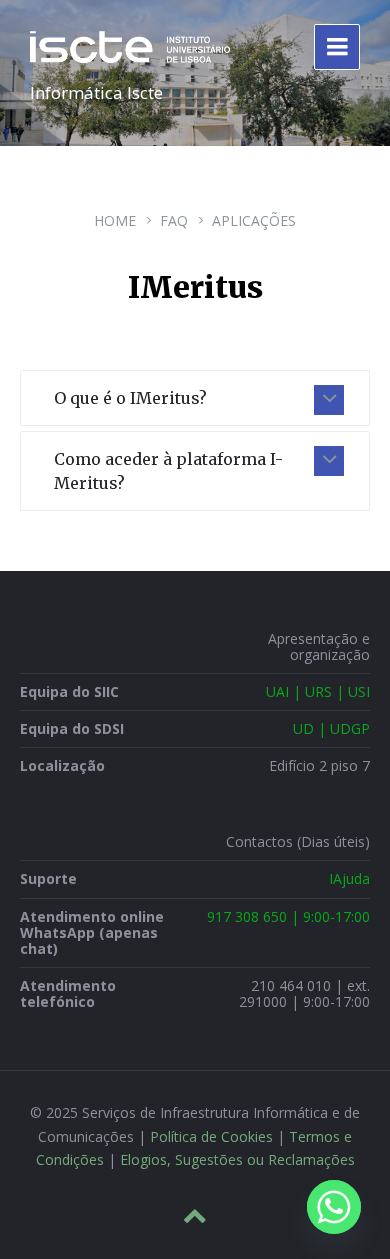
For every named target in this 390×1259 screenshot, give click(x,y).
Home (115, 220)
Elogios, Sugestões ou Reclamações (237, 1159)
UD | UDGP (331, 728)
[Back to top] (195, 1216)
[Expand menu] (337, 47)
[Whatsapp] (334, 1207)
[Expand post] (329, 400)
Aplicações (254, 220)
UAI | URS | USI (318, 691)
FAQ (174, 220)
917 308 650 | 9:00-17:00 (288, 916)
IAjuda (349, 878)
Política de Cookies (211, 1136)
